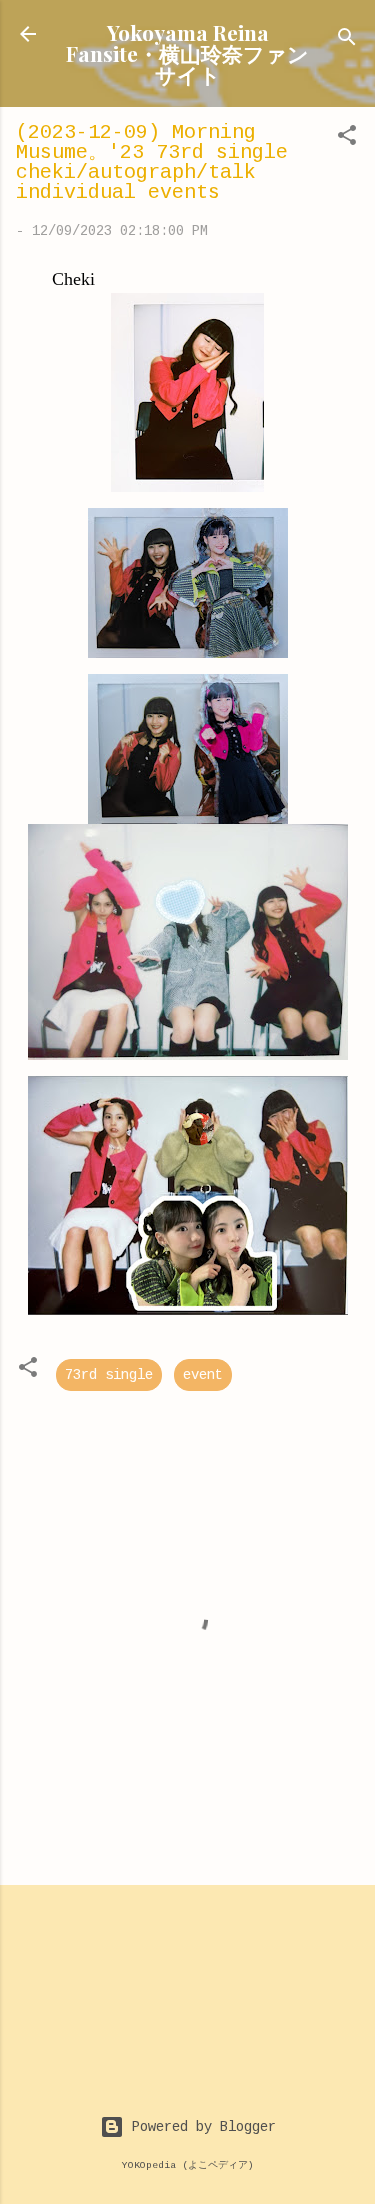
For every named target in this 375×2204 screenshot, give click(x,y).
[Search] (347, 40)
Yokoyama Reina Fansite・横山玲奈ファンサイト (187, 53)
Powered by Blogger (200, 2127)
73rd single (109, 1375)
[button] (347, 139)
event (203, 1375)
